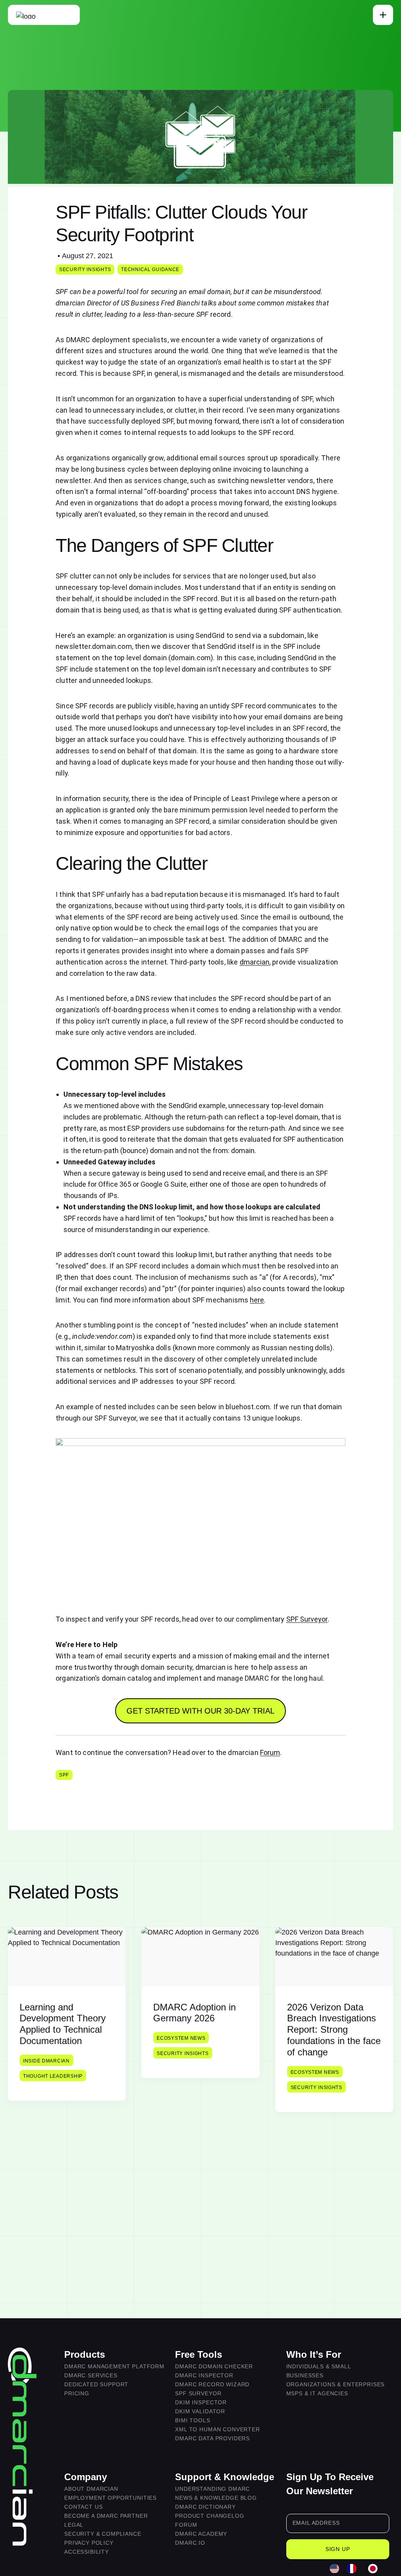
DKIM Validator (200, 2411)
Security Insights (85, 269)
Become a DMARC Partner (106, 2516)
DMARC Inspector (204, 2375)
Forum (270, 1752)
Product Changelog (210, 2516)
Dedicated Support (96, 2384)
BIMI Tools (192, 2420)
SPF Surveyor (307, 1619)
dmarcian (255, 962)
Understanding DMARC (212, 2489)
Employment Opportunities (110, 2498)
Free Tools (199, 2354)
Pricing (77, 2393)
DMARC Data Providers (212, 2438)
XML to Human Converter (217, 2429)
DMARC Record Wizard (212, 2384)
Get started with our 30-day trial (200, 1711)
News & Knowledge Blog (216, 2498)
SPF (64, 1775)
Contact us (83, 2507)
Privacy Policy (89, 2543)
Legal (74, 2525)
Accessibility (87, 2552)
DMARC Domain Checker (214, 2366)
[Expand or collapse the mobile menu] (383, 15)
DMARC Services (91, 2375)
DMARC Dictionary (205, 2507)
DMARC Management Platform (114, 2366)
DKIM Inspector (201, 2402)
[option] (354, 2569)
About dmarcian (91, 2489)
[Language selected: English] (358, 2569)
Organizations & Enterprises (336, 2384)
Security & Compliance (103, 2534)
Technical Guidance (150, 269)
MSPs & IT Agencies (317, 2393)
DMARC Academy (201, 2534)
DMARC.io (190, 2543)
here (257, 1300)
